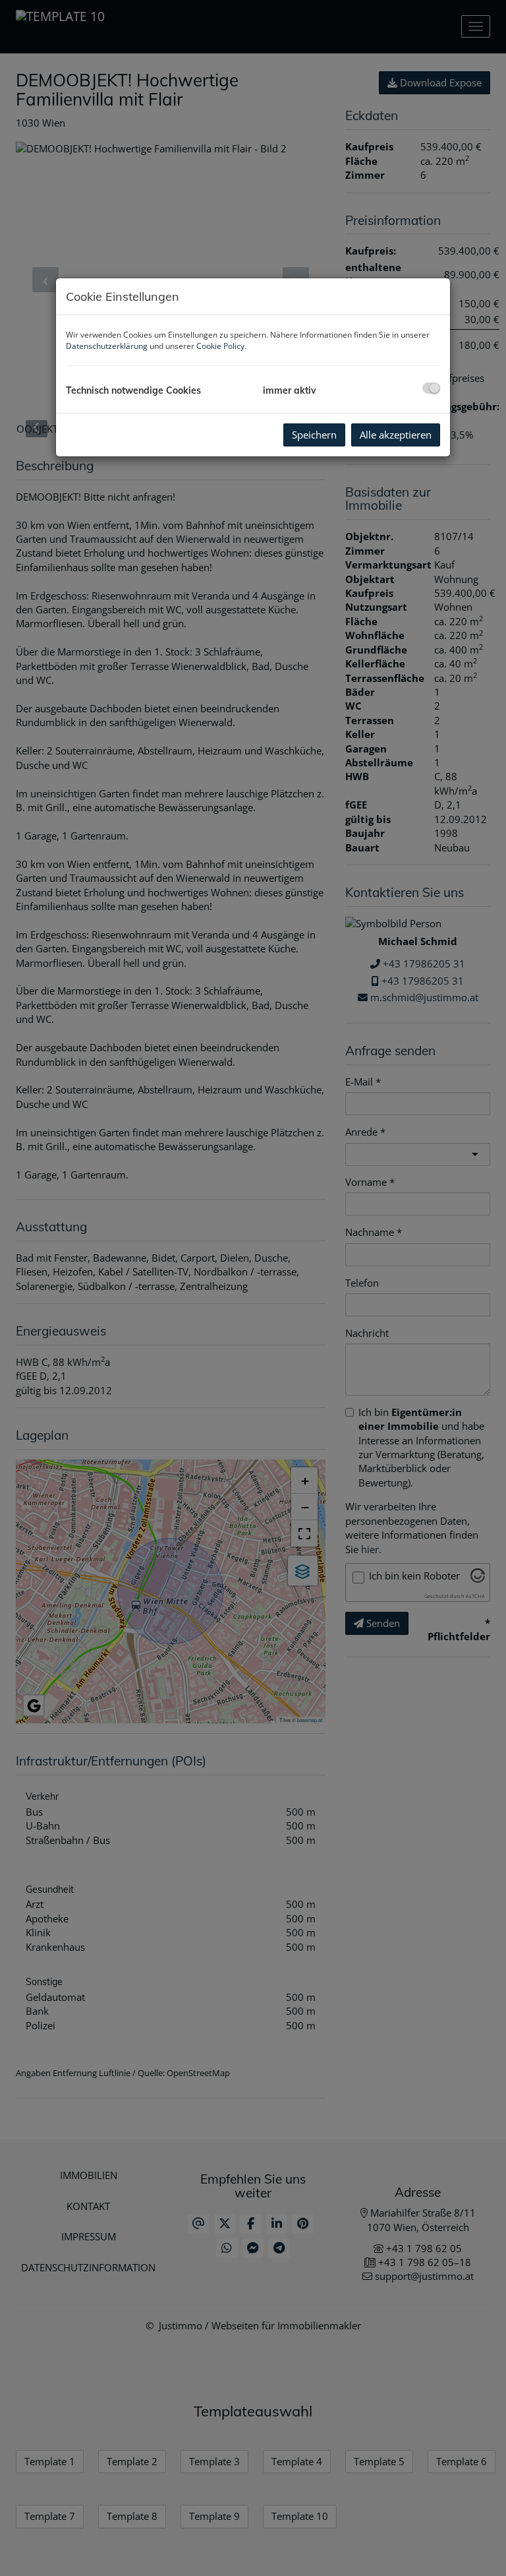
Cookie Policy (220, 346)
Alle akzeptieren (396, 435)
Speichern (314, 435)
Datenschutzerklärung (107, 346)
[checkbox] (431, 388)
